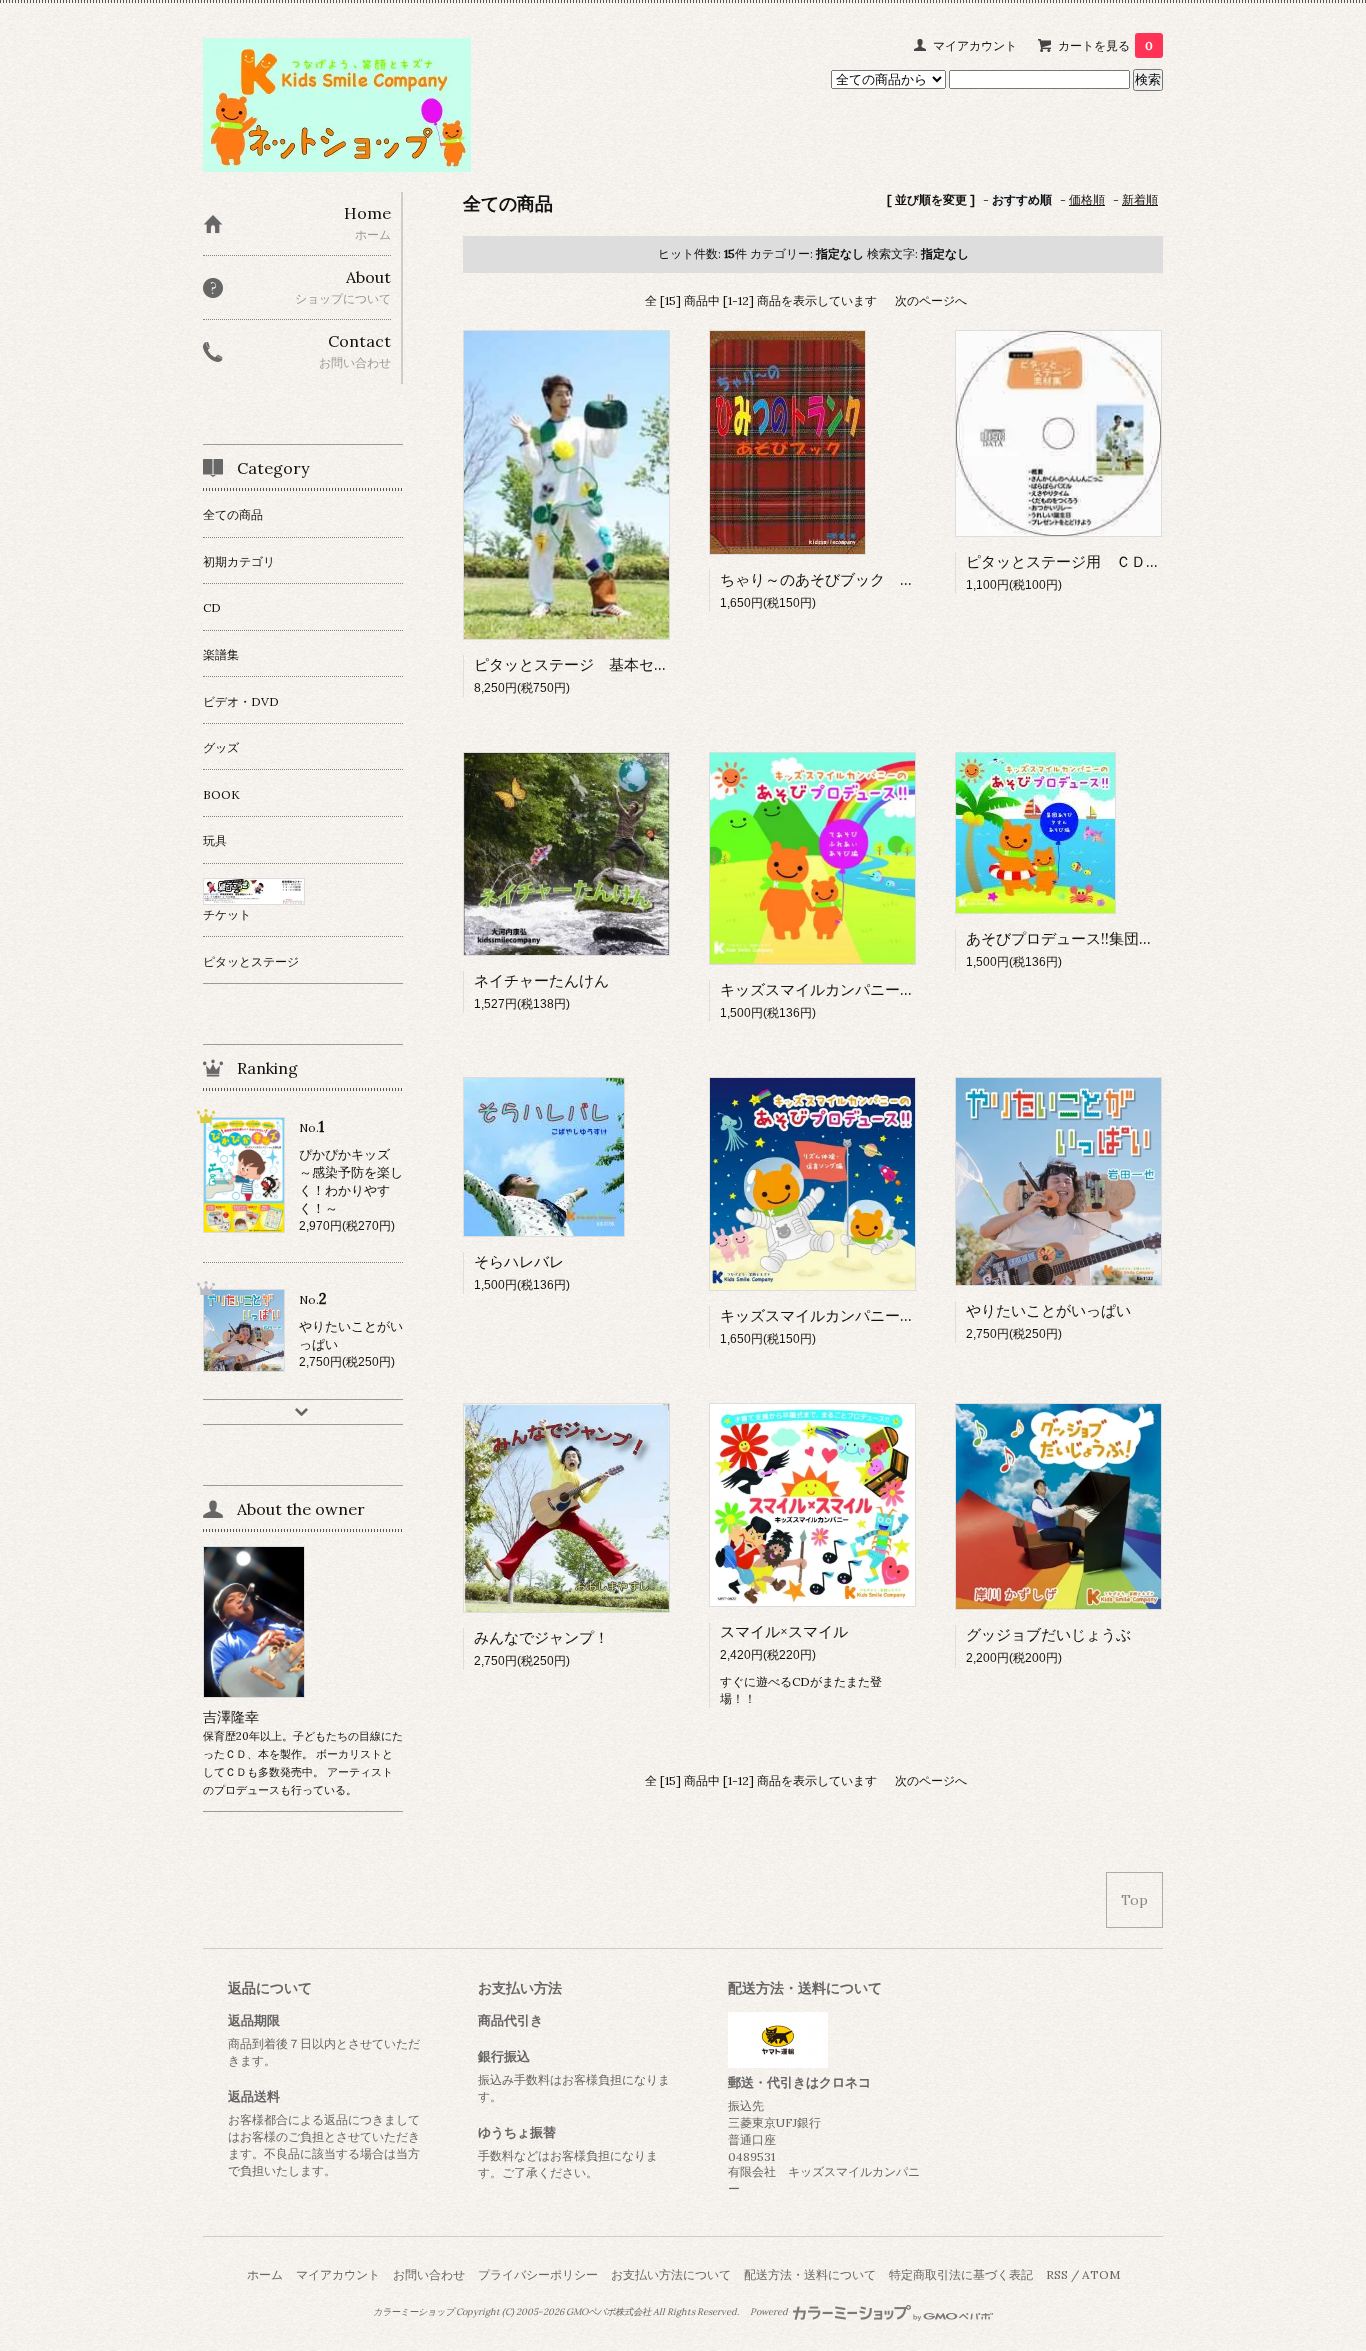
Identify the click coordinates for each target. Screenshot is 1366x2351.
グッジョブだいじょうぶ (1048, 1634)
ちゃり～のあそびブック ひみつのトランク (877, 579)
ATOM (1101, 2274)
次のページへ (931, 300)
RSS (1057, 2274)
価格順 (1087, 199)
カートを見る (1105, 45)
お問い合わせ (429, 2274)
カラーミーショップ (413, 2312)
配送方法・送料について (810, 2274)
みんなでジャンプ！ (541, 1637)
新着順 (1140, 199)
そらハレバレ (519, 1261)
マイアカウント (975, 45)
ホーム (265, 2274)
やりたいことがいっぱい (1048, 1310)
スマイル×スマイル (784, 1631)
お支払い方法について (671, 2274)
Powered (770, 2312)
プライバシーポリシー (538, 2274)
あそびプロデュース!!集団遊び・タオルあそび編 (1127, 938)
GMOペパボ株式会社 (608, 2312)
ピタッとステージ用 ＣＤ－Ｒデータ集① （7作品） (1150, 561)
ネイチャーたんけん (541, 980)
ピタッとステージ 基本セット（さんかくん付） (639, 664)
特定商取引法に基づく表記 (961, 2274)
